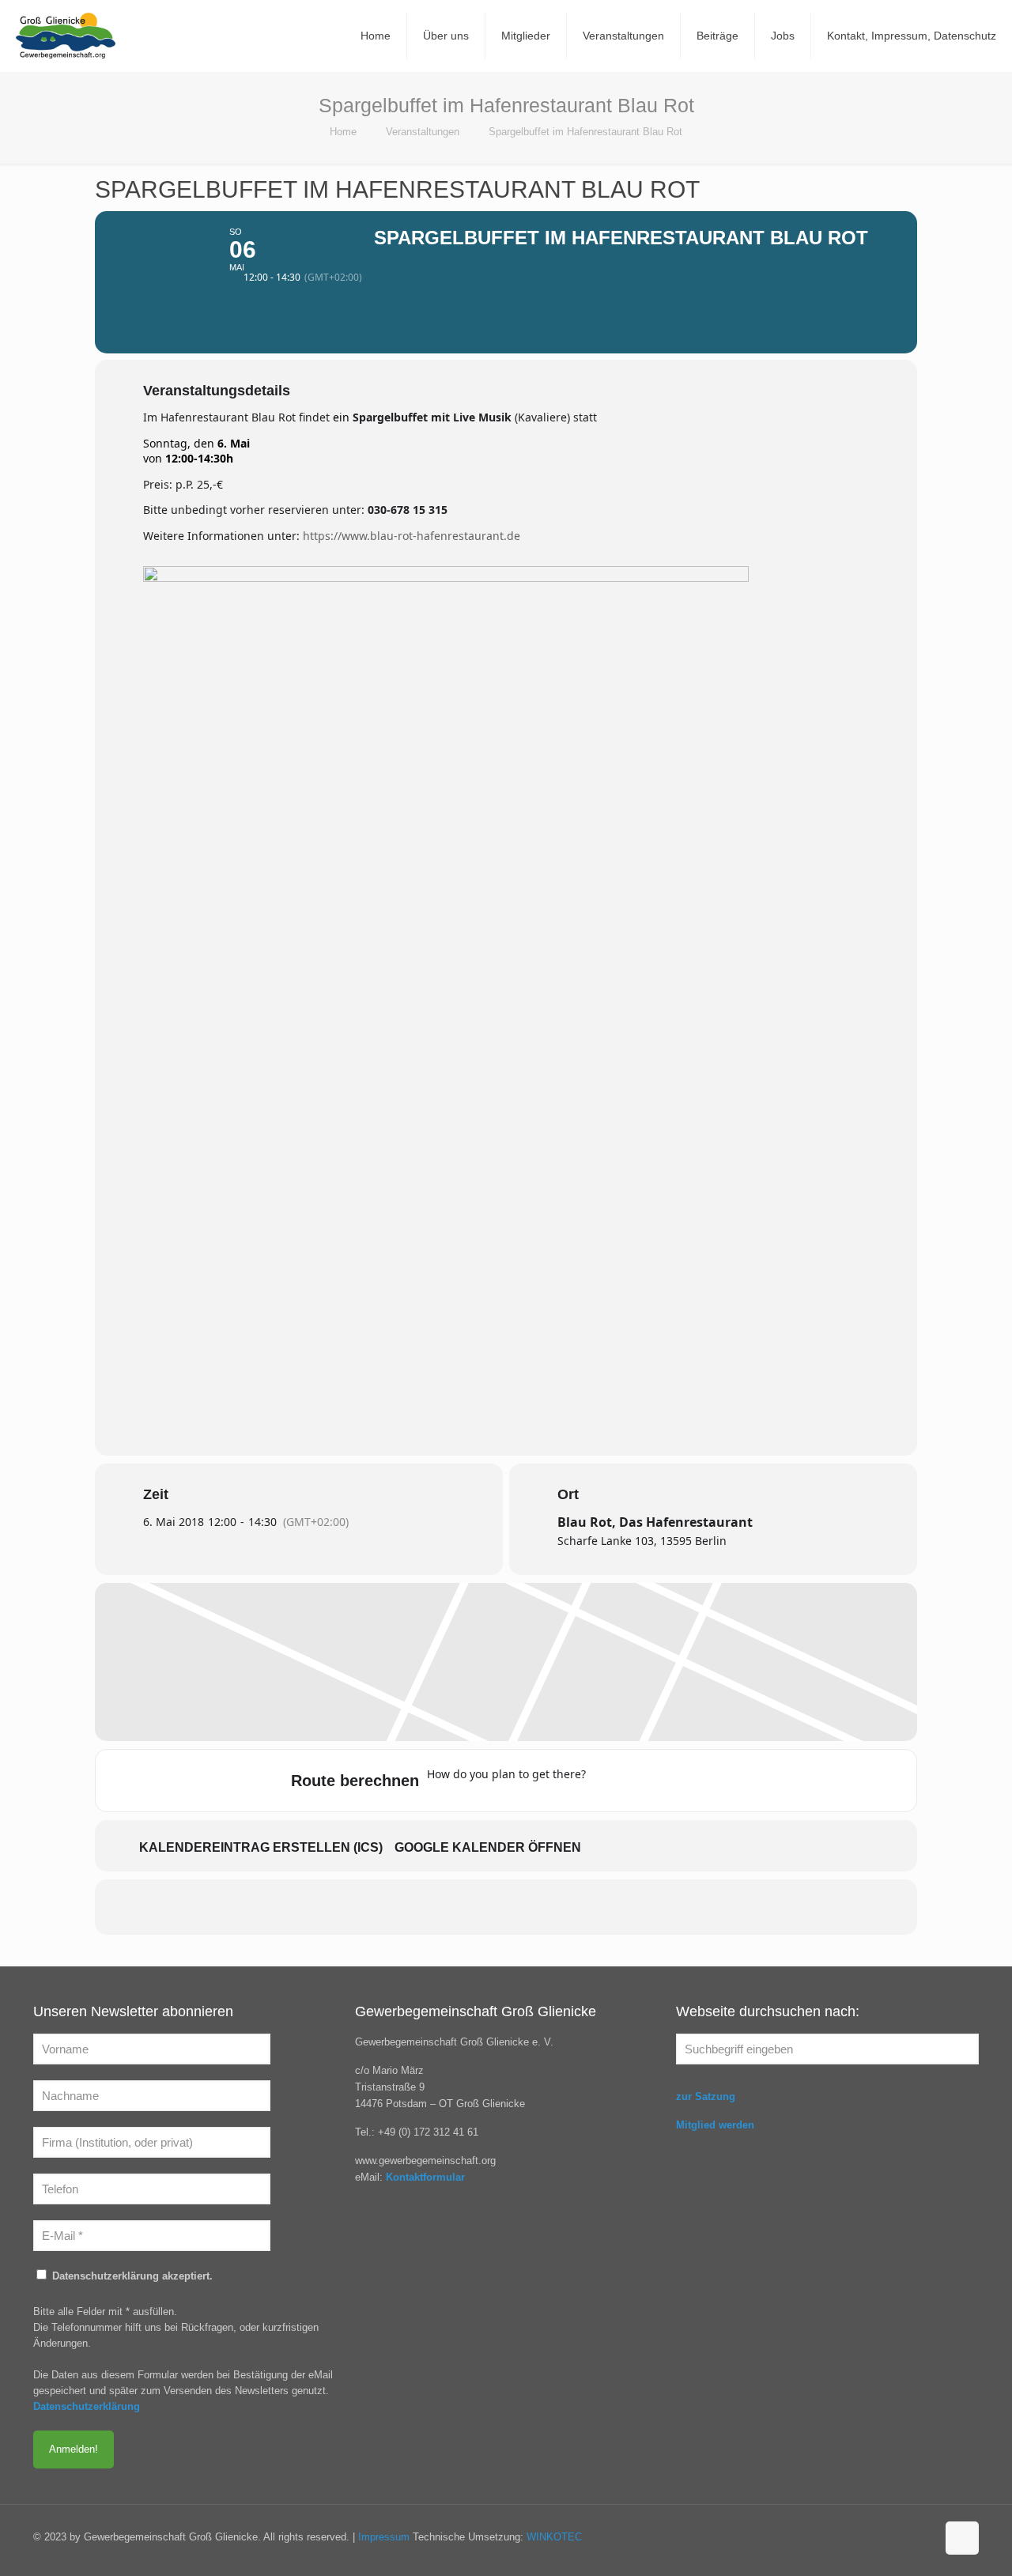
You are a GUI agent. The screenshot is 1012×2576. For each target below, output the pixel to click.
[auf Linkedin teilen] (506, 1907)
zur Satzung (706, 2096)
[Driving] (638, 1781)
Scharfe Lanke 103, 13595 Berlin (642, 1541)
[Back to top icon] (962, 2538)
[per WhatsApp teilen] (546, 1907)
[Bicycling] (731, 1781)
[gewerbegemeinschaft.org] (66, 36)
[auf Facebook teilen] (427, 1907)
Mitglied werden (715, 2125)
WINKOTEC (554, 2537)
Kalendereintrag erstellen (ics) (261, 1847)
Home (343, 132)
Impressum (384, 2537)
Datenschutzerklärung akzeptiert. (131, 2276)
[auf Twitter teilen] (466, 1907)
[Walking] (700, 1781)
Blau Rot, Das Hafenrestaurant (655, 1522)
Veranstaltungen (423, 132)
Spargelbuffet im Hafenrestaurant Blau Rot (585, 132)
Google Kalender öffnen (488, 1847)
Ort (568, 1494)
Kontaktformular (425, 2177)
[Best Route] (607, 1781)
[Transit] (669, 1781)
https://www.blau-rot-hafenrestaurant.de (412, 536)
